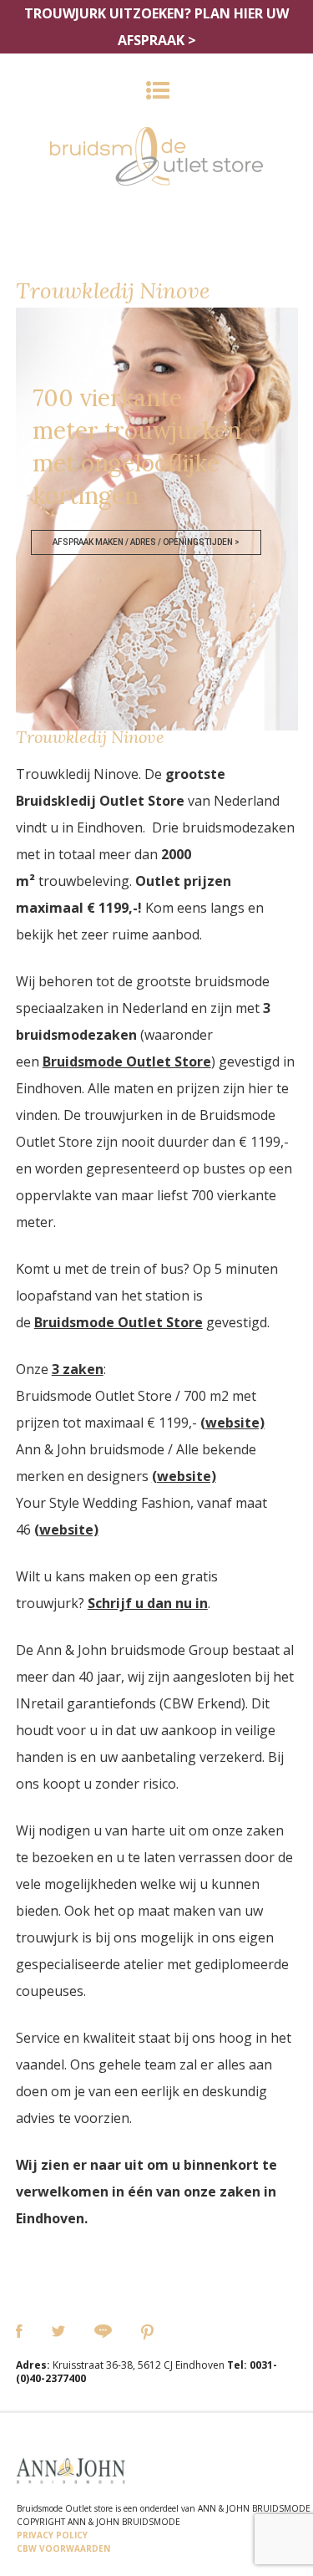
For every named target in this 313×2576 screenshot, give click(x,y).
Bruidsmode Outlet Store (127, 1061)
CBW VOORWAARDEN (63, 2548)
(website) (232, 1423)
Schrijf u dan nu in (148, 1603)
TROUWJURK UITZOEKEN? (156, 27)
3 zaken (78, 1369)
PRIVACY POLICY (52, 2535)
